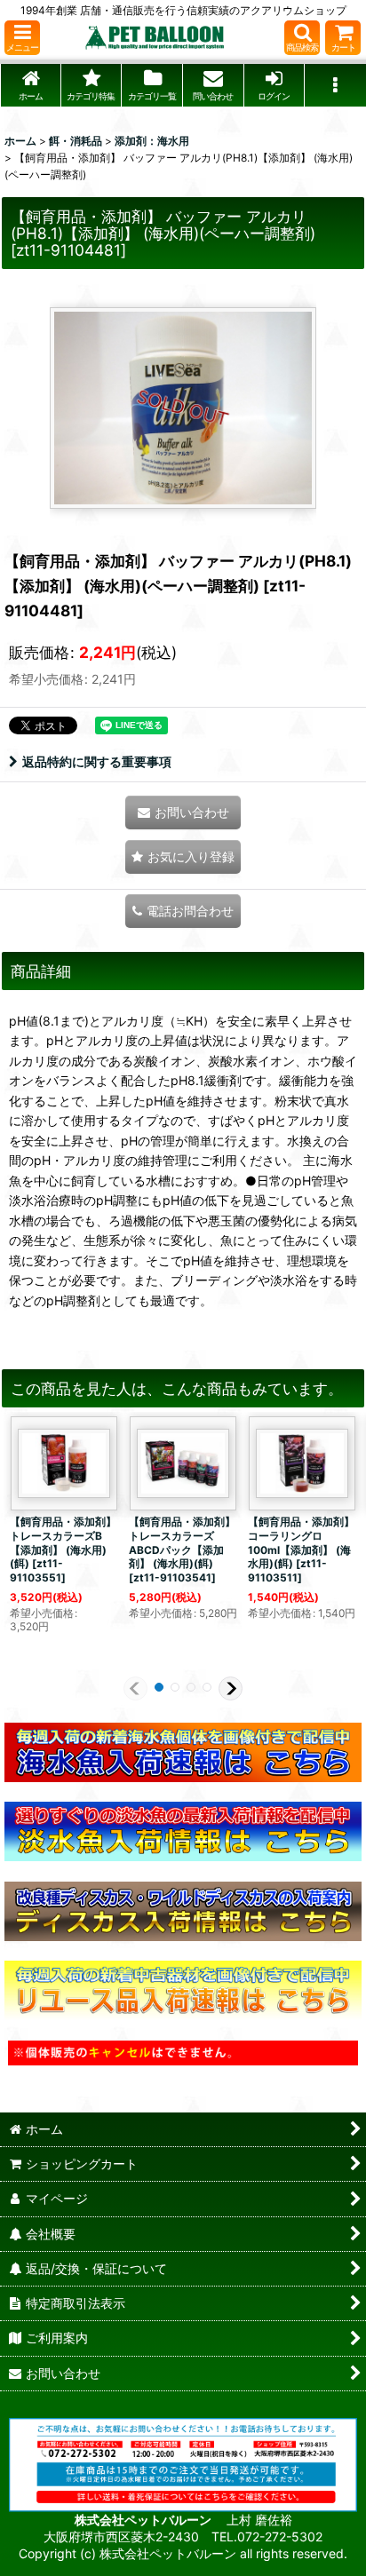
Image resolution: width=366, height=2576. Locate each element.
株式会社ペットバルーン (144, 2520)
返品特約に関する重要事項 (97, 761)
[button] (22, 38)
